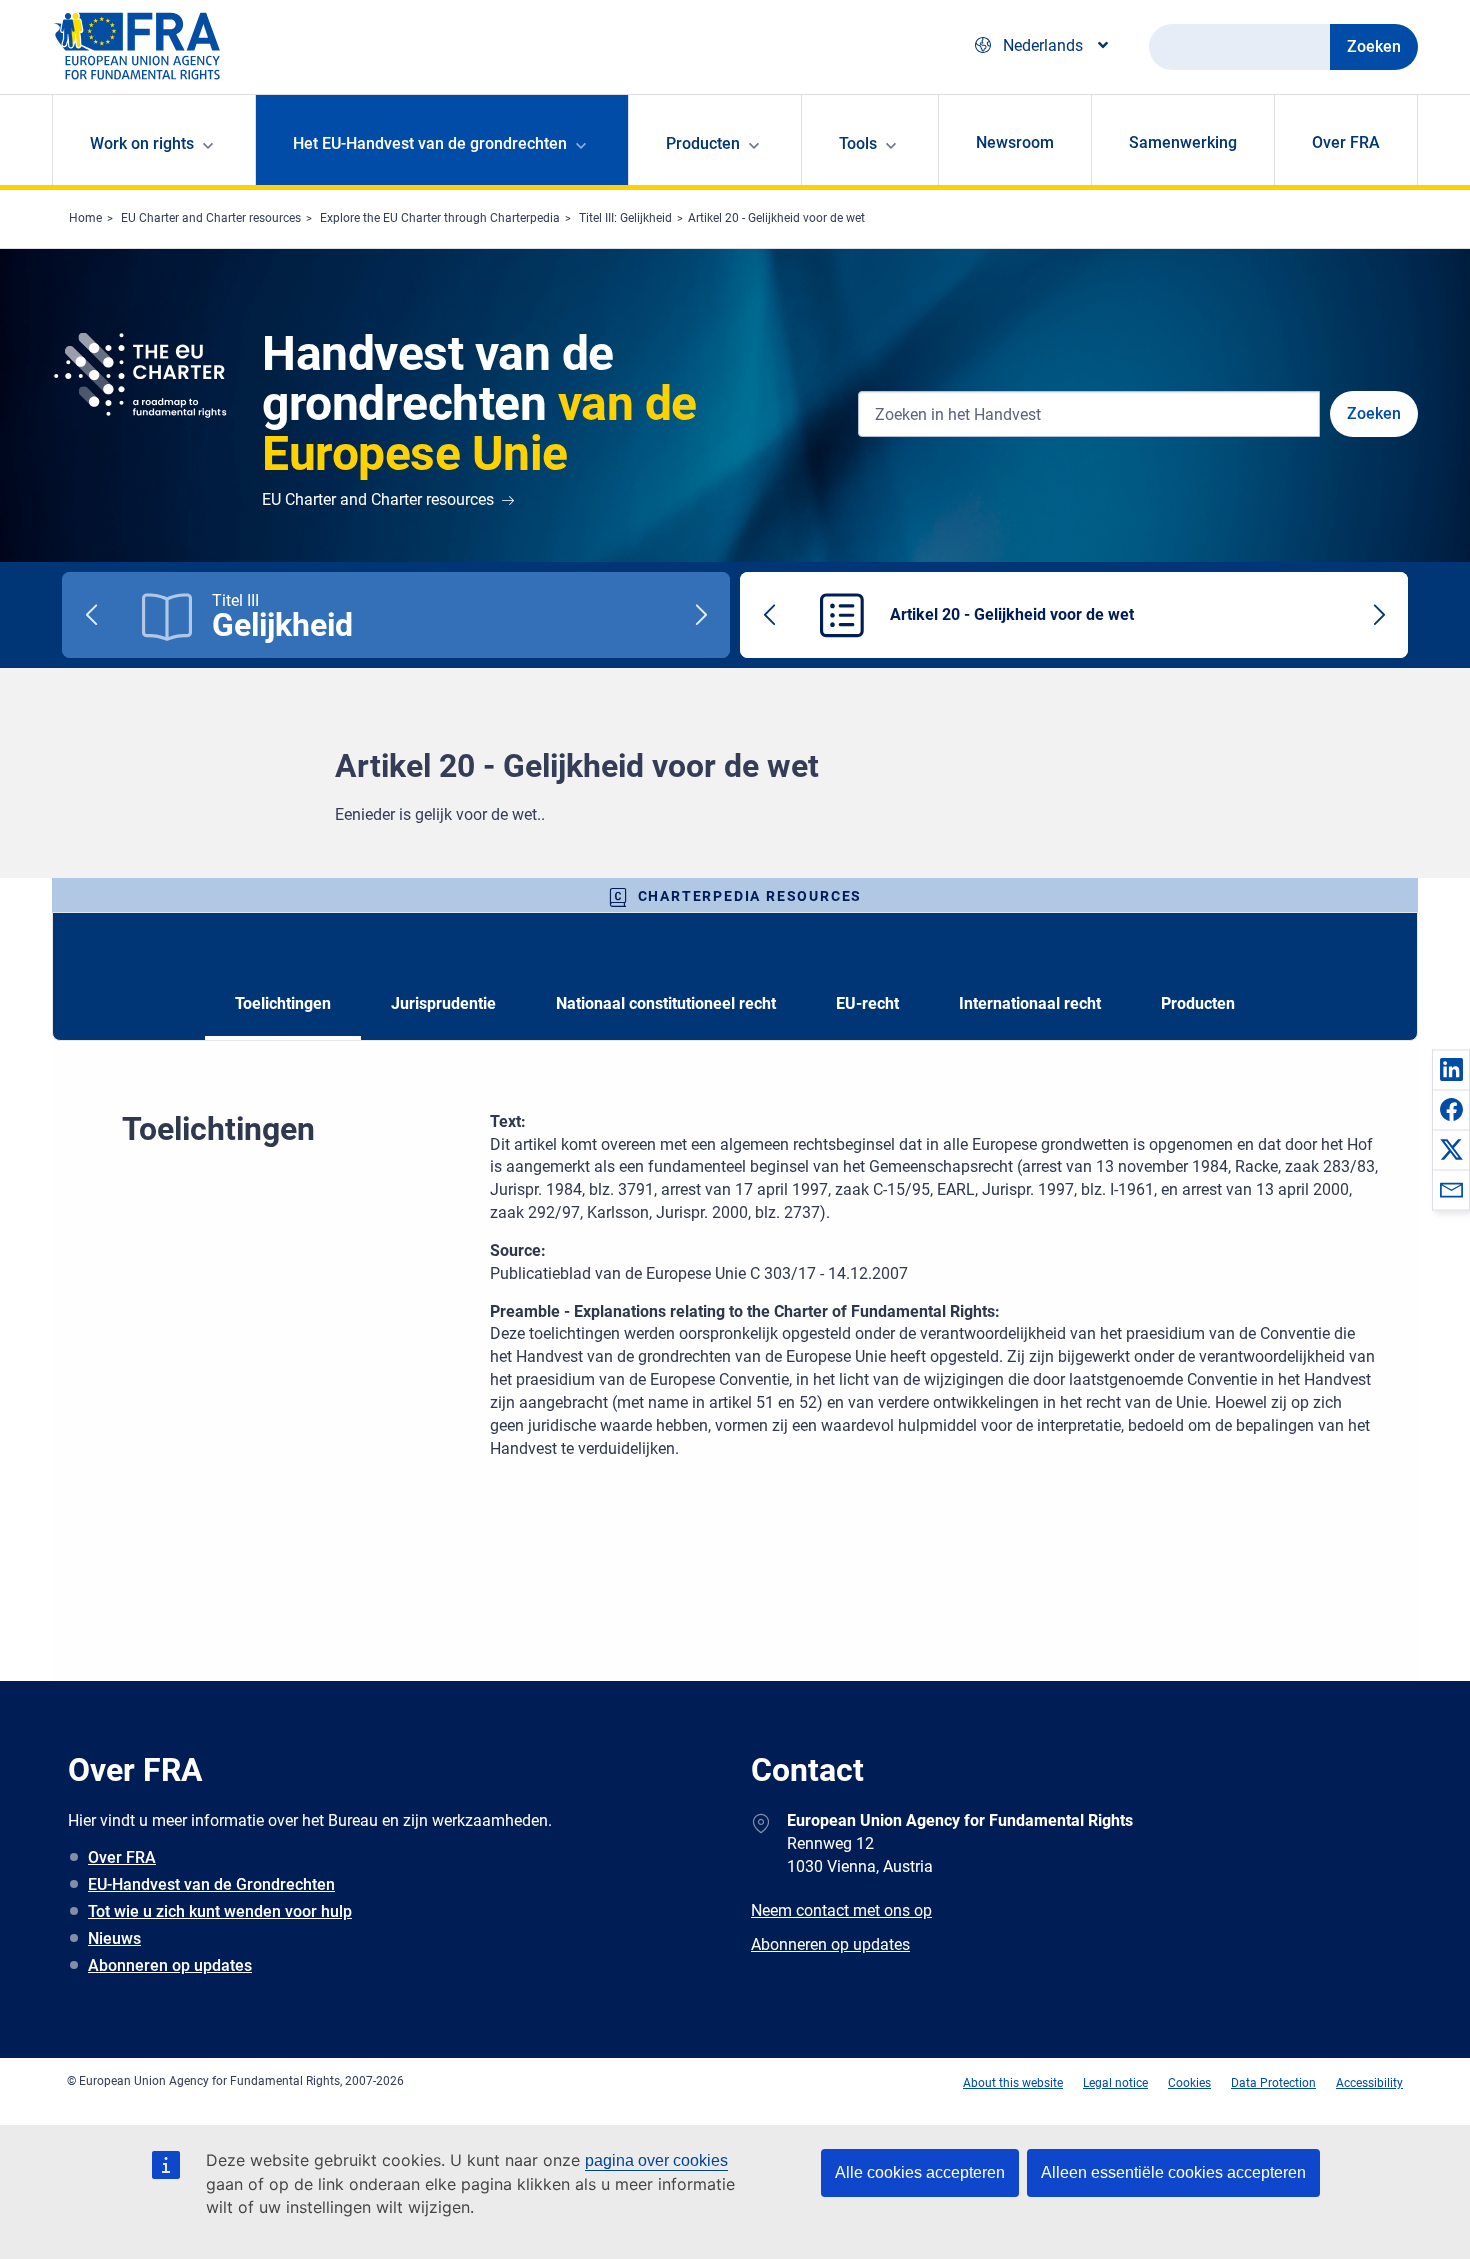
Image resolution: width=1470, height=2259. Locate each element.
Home (85, 218)
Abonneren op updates (170, 1965)
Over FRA (1346, 142)
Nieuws (114, 1938)
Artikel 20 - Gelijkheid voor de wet (776, 218)
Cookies (1189, 2083)
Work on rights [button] (142, 143)
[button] (1451, 1069)
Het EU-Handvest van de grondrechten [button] (430, 143)
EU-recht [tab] (867, 1003)
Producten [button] (703, 143)
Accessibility (1369, 2083)
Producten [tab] (1198, 1003)
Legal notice (1115, 2083)
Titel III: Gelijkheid (625, 218)
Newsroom (1015, 142)
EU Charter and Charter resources (211, 218)
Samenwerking (1183, 142)
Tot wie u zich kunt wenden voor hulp (220, 1911)
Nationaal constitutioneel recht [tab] (666, 1003)
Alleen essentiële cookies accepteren (1173, 2172)
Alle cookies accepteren (920, 2172)
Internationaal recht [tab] (1030, 1003)
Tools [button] (858, 143)
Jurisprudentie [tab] (443, 1003)
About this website (1013, 2083)
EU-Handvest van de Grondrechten (211, 1884)
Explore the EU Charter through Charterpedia (440, 218)
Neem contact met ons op (841, 1910)
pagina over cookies (656, 2160)
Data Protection (1273, 2083)
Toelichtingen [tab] (283, 1003)
